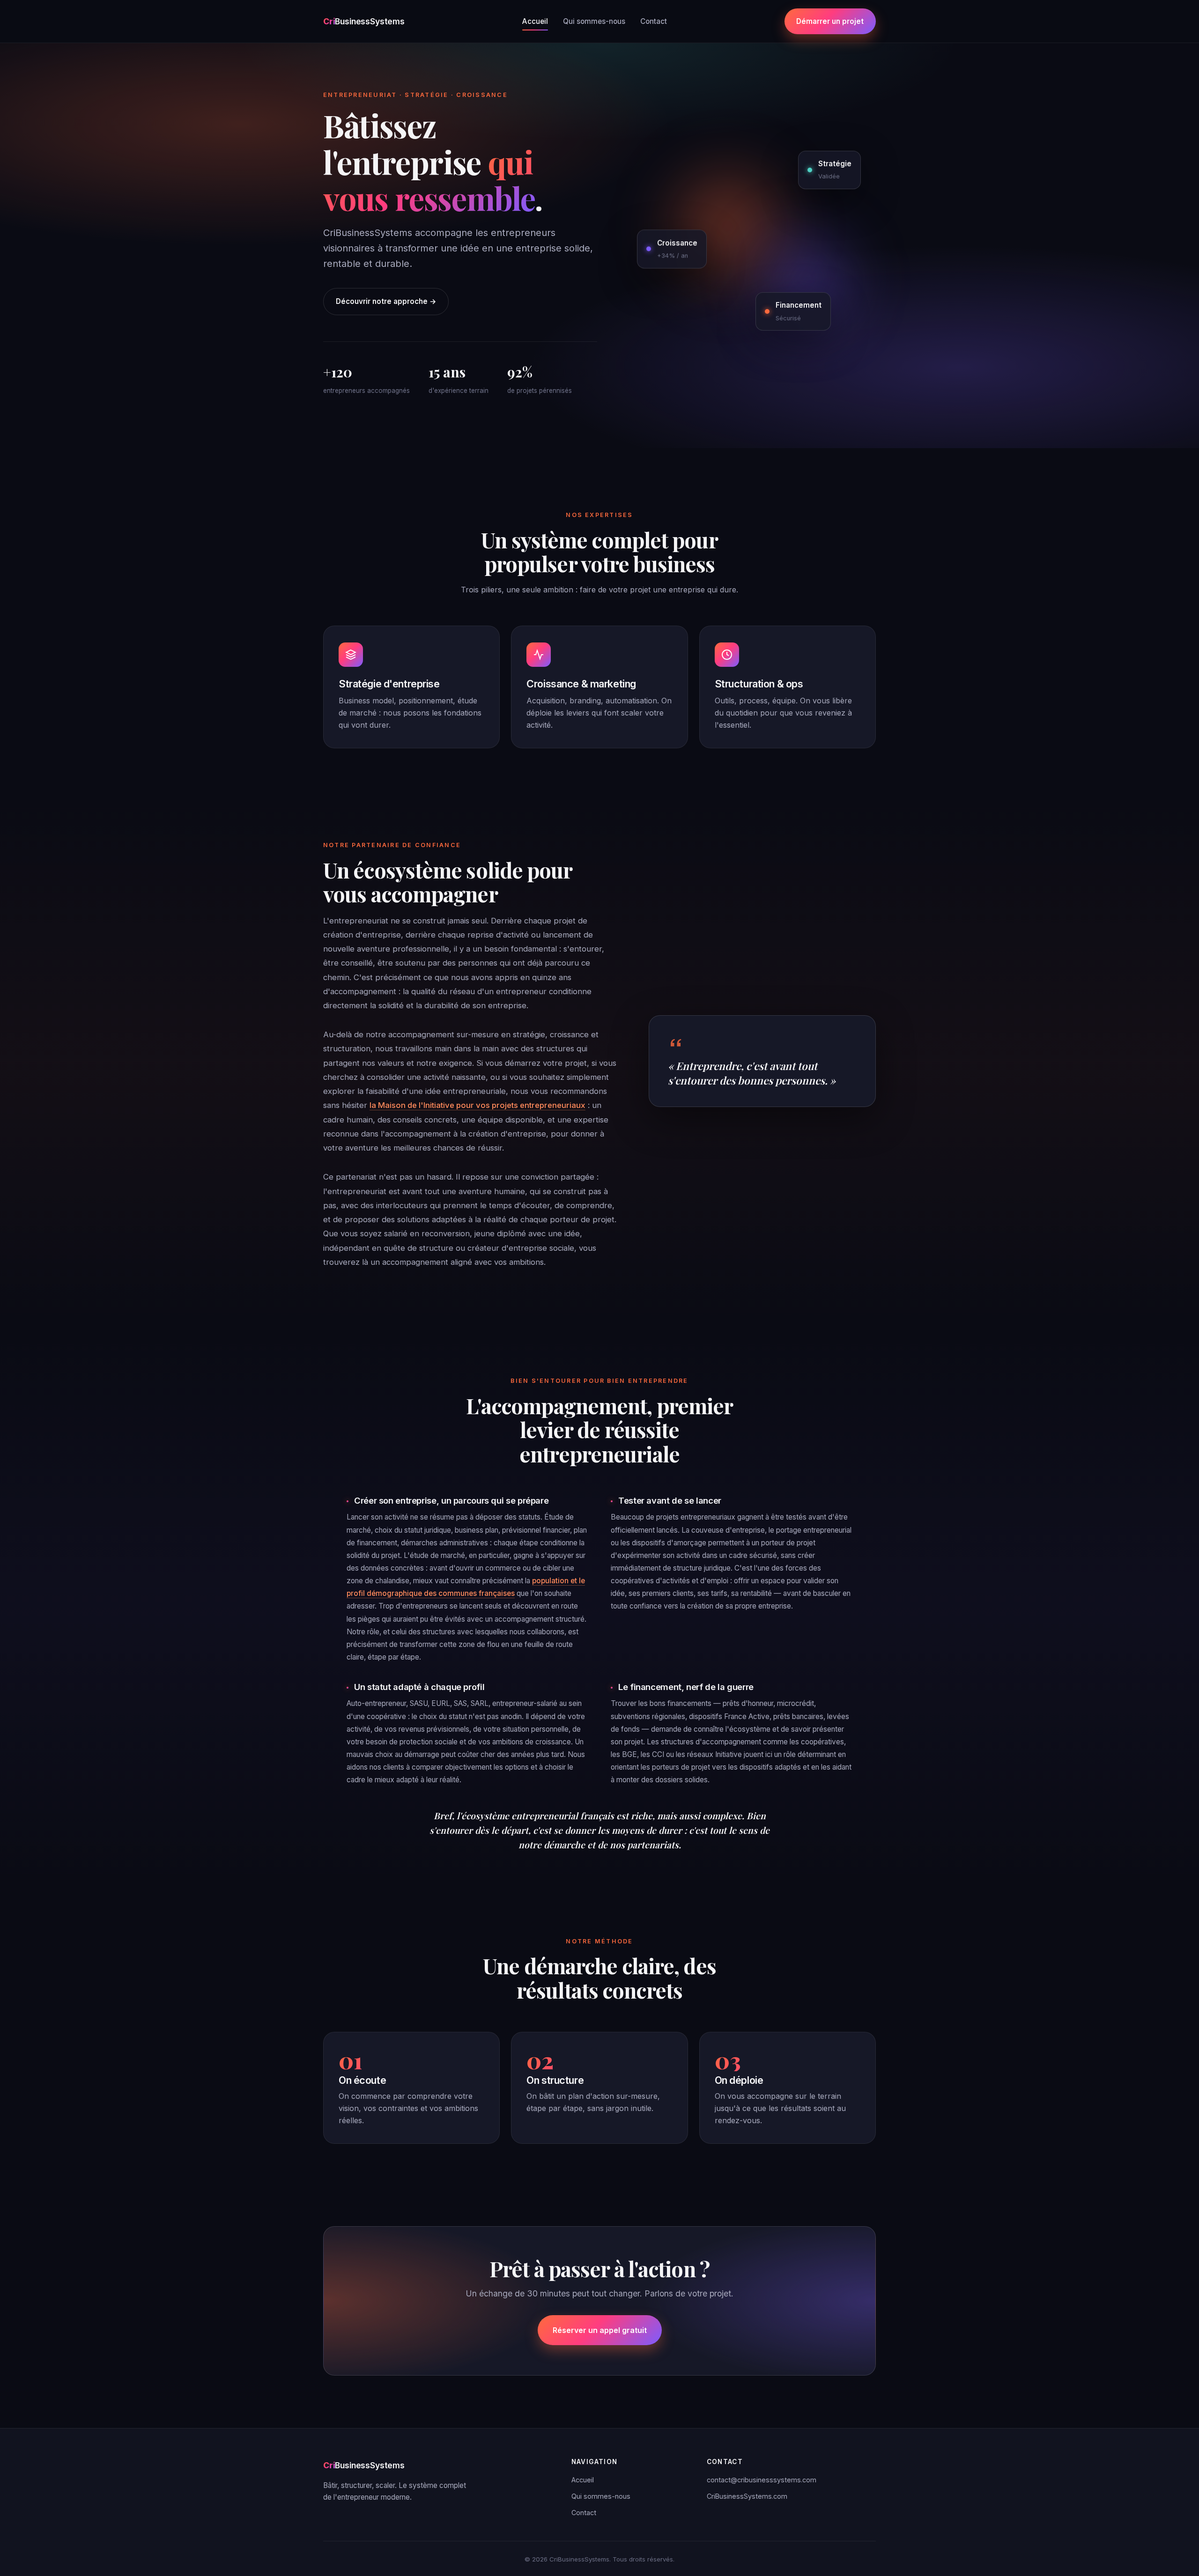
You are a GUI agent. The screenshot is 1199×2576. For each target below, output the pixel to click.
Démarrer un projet (830, 21)
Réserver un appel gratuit (600, 2330)
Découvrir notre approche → (386, 301)
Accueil (535, 21)
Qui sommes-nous (594, 21)
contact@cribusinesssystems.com (762, 2480)
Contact (654, 21)
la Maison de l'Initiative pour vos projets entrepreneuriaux (477, 1105)
